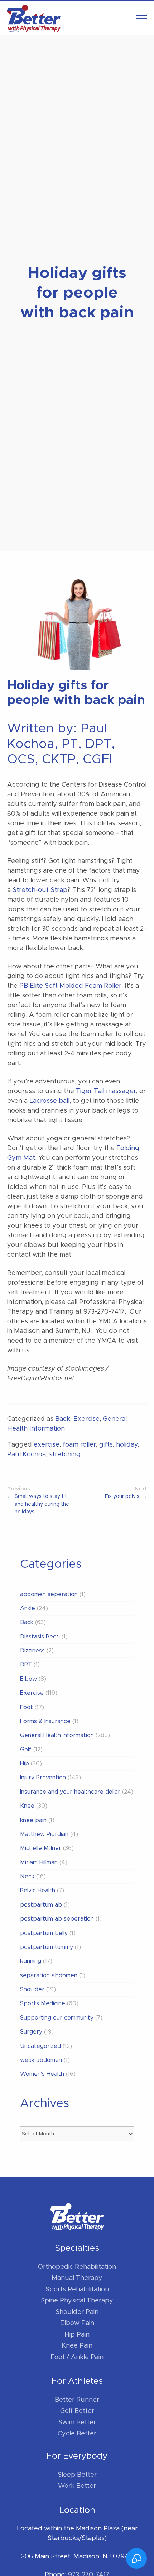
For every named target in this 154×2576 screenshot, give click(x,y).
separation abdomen (49, 1975)
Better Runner (77, 2400)
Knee (27, 1806)
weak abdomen (41, 2060)
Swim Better (77, 2423)
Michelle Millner (41, 1848)
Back (63, 1419)
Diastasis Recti (40, 1637)
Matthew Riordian (44, 1834)
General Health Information (57, 1735)
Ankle (28, 1608)
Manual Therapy (77, 2278)
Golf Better (77, 2411)
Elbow (28, 1679)
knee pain (33, 1820)
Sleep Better (77, 2475)
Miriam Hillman (39, 1863)
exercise (47, 1445)
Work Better (77, 2486)
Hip (25, 1764)
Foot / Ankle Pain (77, 2357)
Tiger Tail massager (106, 1091)
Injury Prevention (43, 1778)
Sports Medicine (43, 2003)
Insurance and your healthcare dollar (70, 1792)
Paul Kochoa (27, 1455)
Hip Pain (77, 2335)
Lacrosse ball (49, 1101)
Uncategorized (40, 2046)
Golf (26, 1750)
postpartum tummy (47, 1947)
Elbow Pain (77, 2323)
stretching (65, 1455)
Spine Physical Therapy (77, 2301)
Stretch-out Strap (40, 890)
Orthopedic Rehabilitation (77, 2267)
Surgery (31, 2032)
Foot (27, 1707)
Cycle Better (77, 2434)
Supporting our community (57, 2018)
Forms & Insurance (45, 1721)
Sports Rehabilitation (77, 2290)
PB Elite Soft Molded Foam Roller (70, 986)
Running (31, 1961)
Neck (27, 1877)
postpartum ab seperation (57, 1919)
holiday (127, 1445)
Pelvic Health (38, 1891)
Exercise (86, 1419)
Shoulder (32, 1989)
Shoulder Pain (77, 2312)
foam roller (79, 1445)
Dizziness (32, 1651)
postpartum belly (44, 1933)
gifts (106, 1445)
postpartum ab (41, 1905)
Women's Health (42, 2074)
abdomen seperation (49, 1594)
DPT (26, 1665)
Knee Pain (77, 2346)
